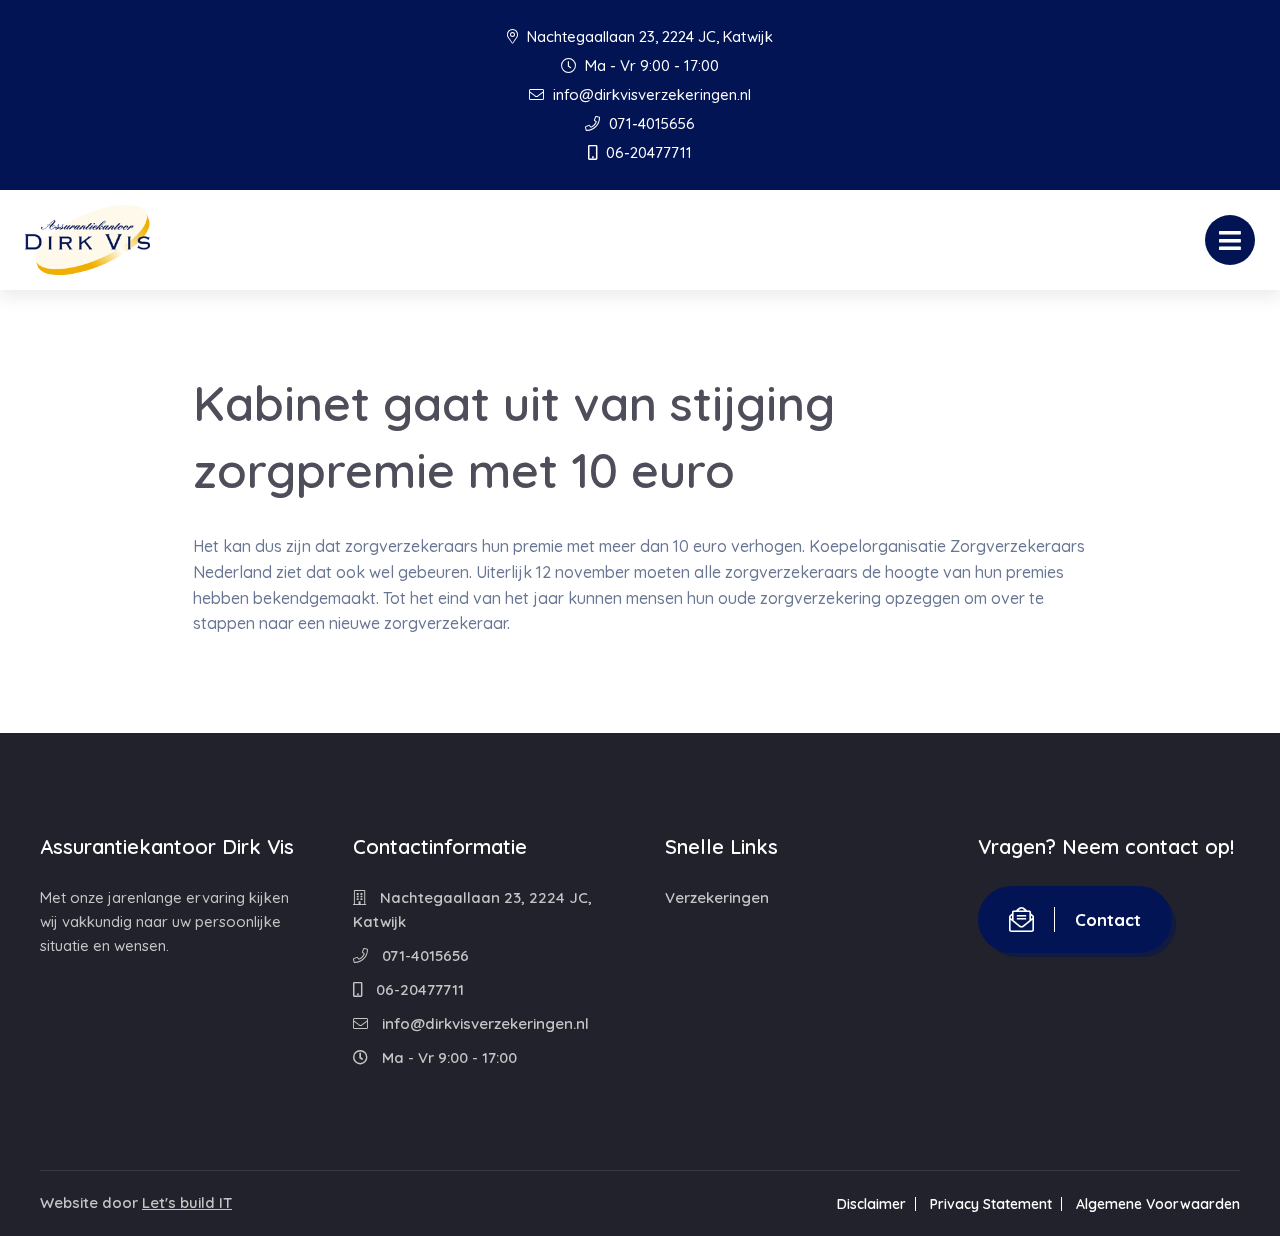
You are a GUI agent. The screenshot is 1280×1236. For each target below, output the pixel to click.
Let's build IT (187, 1202)
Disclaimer (871, 1204)
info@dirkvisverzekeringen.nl (650, 94)
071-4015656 (650, 123)
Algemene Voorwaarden (1158, 1204)
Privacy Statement (991, 1204)
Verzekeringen (717, 897)
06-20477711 (647, 152)
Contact (1108, 919)
